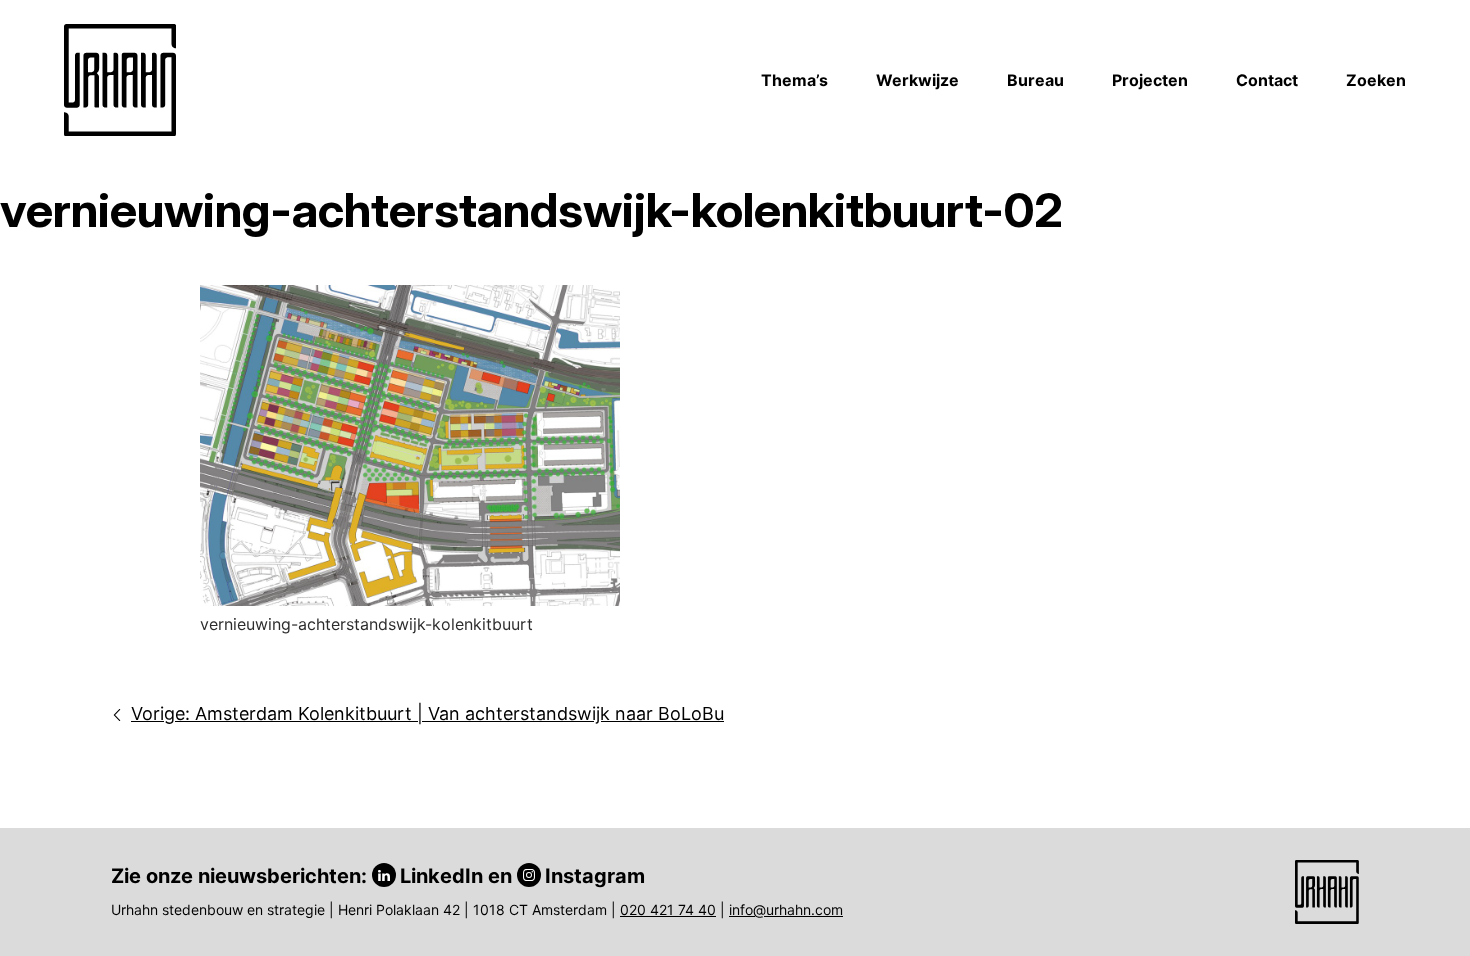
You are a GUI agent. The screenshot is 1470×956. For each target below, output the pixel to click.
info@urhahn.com (786, 909)
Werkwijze (917, 80)
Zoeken (1376, 80)
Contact (1267, 80)
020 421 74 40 (668, 909)
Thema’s (794, 80)
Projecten (1150, 80)
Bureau (1035, 80)
